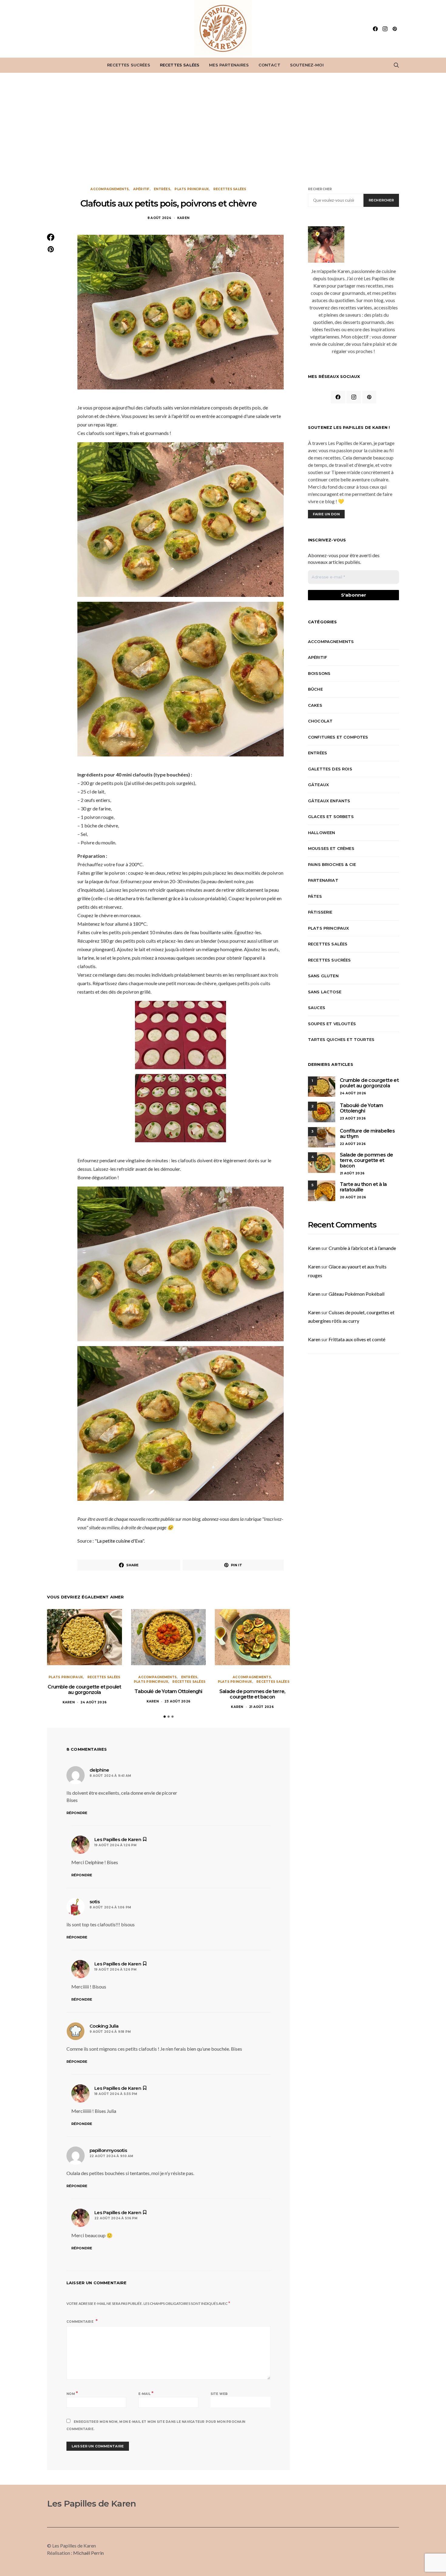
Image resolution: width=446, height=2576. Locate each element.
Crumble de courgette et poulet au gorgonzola (84, 1690)
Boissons (319, 673)
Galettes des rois (330, 769)
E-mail (146, 2393)
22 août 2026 (353, 1144)
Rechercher (320, 189)
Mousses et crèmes (331, 848)
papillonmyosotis (108, 2150)
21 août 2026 (261, 1707)
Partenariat (323, 880)
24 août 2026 (93, 1702)
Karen (183, 218)
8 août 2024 (159, 218)
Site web (219, 2394)
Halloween (321, 833)
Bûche (315, 689)
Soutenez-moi (307, 65)
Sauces (317, 1008)
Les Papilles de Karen (91, 2504)
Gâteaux (318, 785)
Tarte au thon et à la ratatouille (363, 1187)
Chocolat (320, 721)
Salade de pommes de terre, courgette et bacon (252, 1694)
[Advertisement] (223, 130)
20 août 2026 (353, 1197)
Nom (72, 2393)
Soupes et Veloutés (332, 1024)
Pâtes (315, 896)
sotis (95, 1902)
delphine (99, 1770)
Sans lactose (325, 992)
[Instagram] (385, 29)
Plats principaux (192, 189)
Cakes (315, 705)
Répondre (77, 1813)
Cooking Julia (104, 2026)
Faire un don (326, 514)
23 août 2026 (177, 1701)
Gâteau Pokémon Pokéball (356, 1294)
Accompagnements (110, 189)
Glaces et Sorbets (331, 817)
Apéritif (141, 189)
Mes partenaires (229, 65)
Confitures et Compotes (338, 737)
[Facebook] (375, 29)
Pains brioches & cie (332, 864)
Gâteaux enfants (329, 801)
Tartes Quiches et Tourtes (341, 1039)
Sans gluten (323, 976)
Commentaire (80, 2322)
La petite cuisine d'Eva (120, 1541)
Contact (269, 65)
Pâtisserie (320, 912)
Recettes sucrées (129, 65)
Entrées (162, 189)
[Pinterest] (395, 29)
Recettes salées (180, 65)
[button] (165, 1717)
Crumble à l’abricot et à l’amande (362, 1248)
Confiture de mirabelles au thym (367, 1134)
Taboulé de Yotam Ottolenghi (168, 1691)
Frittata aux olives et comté (357, 1339)
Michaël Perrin (88, 2553)
